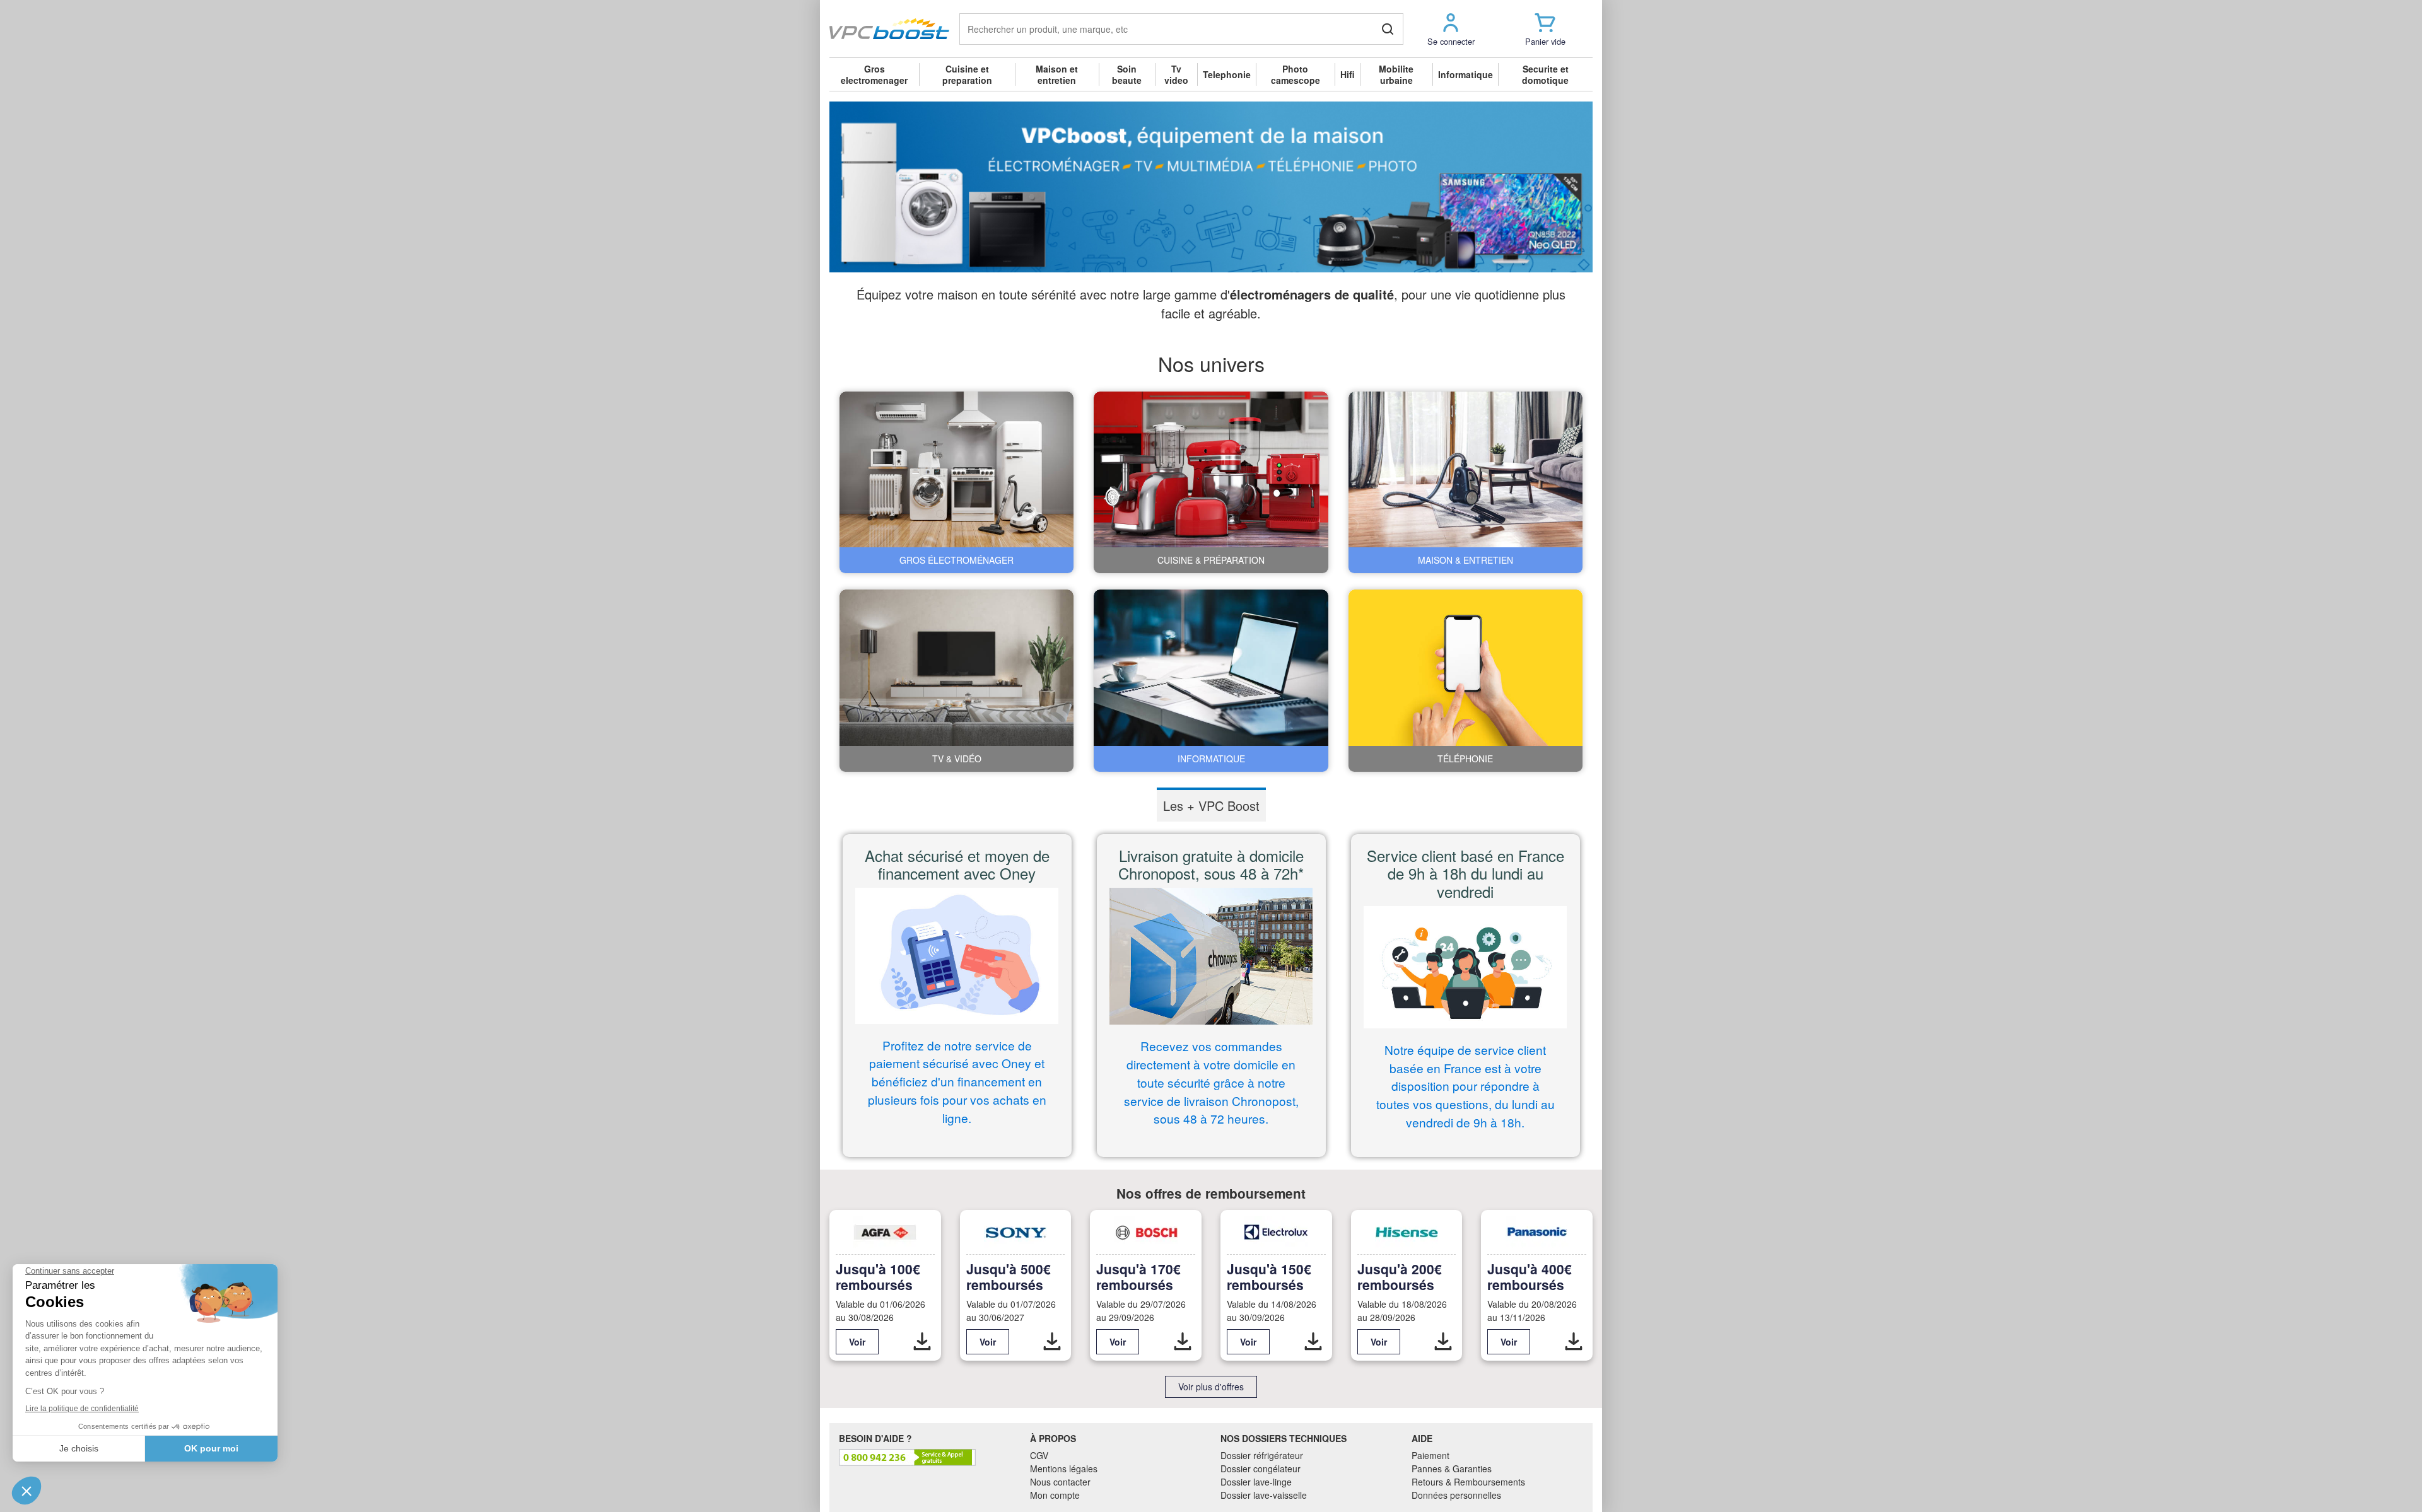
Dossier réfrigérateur (1262, 1455)
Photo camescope (1296, 74)
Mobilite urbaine (1396, 74)
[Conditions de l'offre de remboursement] (922, 1342)
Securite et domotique (1545, 74)
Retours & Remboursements (1468, 1482)
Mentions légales (1064, 1468)
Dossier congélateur (1261, 1468)
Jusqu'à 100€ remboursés (878, 1276)
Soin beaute (1127, 74)
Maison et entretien (1057, 74)
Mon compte (1055, 1495)
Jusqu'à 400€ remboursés (1530, 1276)
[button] (1451, 29)
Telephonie (1227, 74)
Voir (857, 1342)
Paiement (1430, 1455)
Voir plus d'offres (1211, 1387)
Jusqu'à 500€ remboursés (1009, 1276)
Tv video (1176, 74)
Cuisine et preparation (967, 74)
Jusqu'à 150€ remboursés (1269, 1276)
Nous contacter (1060, 1482)
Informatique (1465, 74)
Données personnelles (1456, 1495)
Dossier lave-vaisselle (1264, 1495)
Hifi (1348, 74)
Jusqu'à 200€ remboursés (1400, 1276)
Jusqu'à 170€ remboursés (1138, 1276)
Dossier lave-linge (1256, 1482)
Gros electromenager (874, 74)
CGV (1039, 1455)
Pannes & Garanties (1452, 1468)
